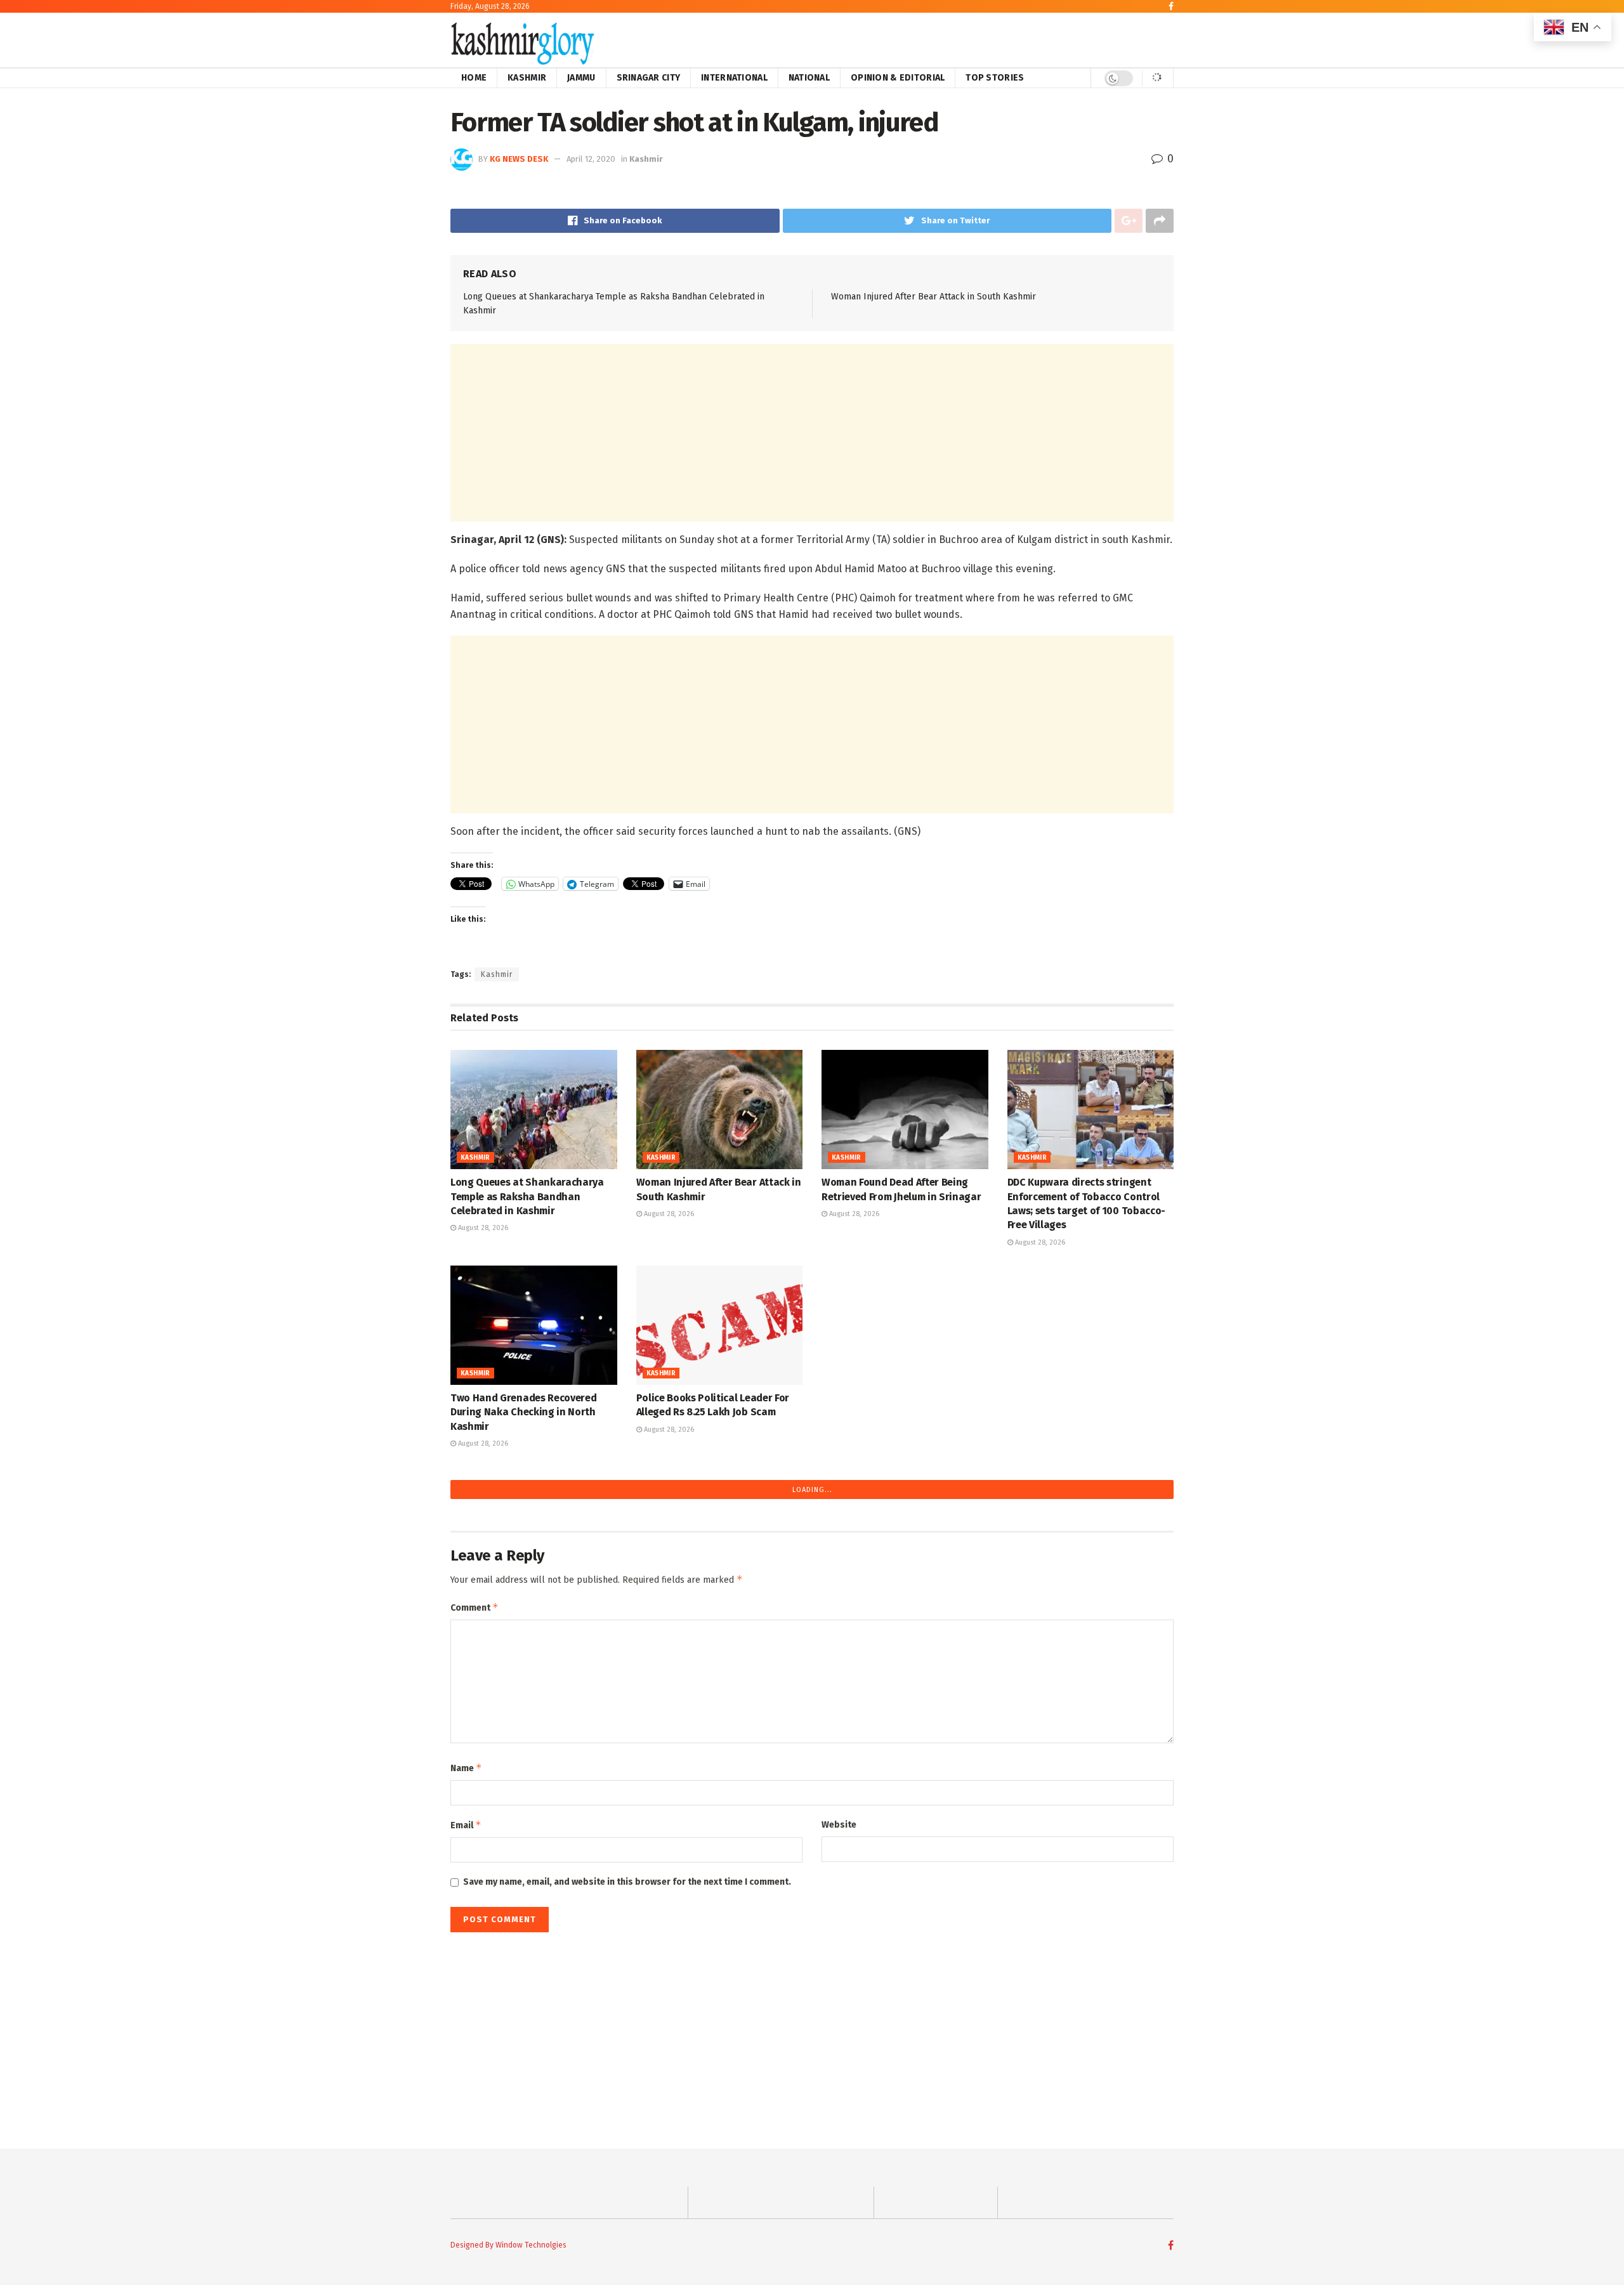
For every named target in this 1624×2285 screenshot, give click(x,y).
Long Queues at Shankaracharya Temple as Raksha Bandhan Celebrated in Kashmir (527, 1196)
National (809, 78)
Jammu (581, 78)
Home (474, 78)
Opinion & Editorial (898, 78)
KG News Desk (519, 159)
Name (466, 1768)
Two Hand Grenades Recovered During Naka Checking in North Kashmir (523, 1412)
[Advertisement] (812, 433)
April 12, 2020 (591, 159)
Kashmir (527, 78)
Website (839, 1825)
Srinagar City (649, 78)
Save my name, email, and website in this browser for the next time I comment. (627, 1882)
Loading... (812, 1490)
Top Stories (995, 78)
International (734, 78)
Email (466, 1825)
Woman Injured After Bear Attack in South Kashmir (933, 297)
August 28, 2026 (482, 1228)
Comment (475, 1607)
